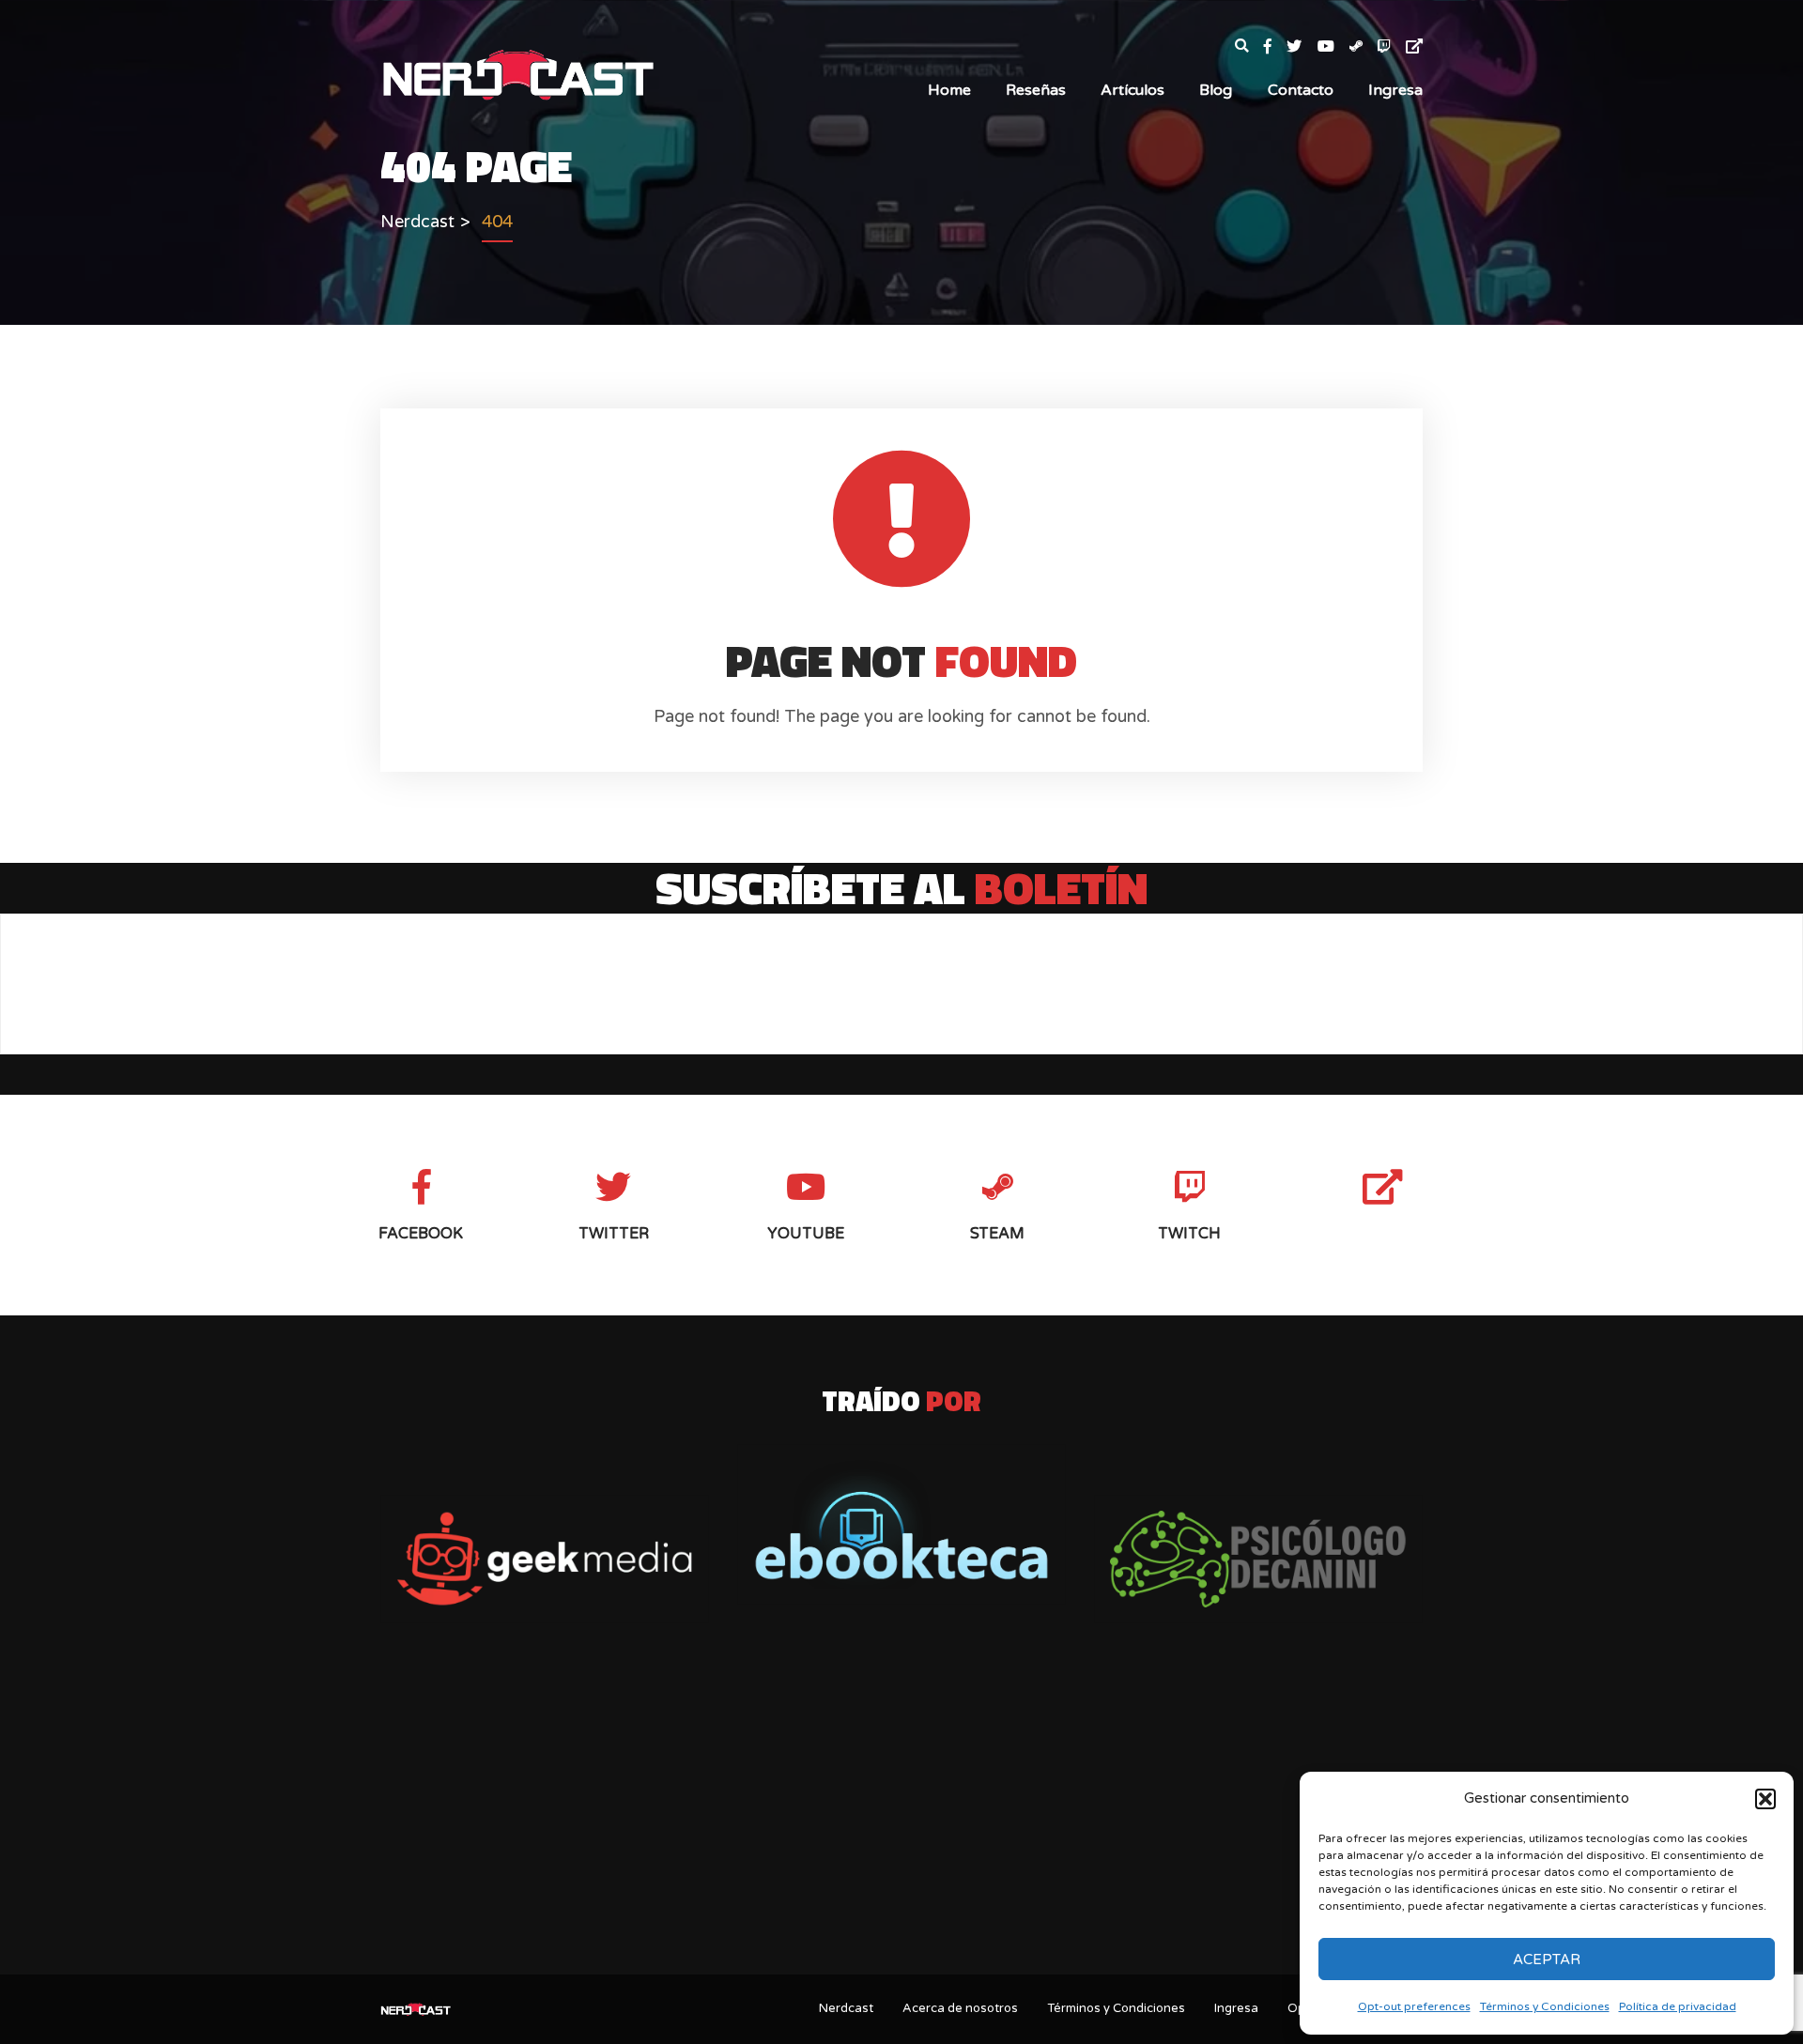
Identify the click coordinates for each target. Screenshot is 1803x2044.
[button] (1765, 1799)
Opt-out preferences (1414, 2006)
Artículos (1133, 90)
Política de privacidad (1678, 2006)
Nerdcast (846, 2008)
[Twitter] (1302, 47)
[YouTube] (1333, 47)
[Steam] (1364, 47)
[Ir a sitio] (545, 1559)
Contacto (1301, 90)
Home (949, 90)
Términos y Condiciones (1545, 2006)
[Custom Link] (1414, 47)
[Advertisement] (901, 1812)
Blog (1216, 90)
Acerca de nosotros (960, 2008)
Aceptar (1547, 1959)
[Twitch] (1392, 47)
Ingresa (1395, 90)
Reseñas (1036, 90)
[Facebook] (1275, 47)
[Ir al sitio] (901, 1524)
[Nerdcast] (517, 73)
